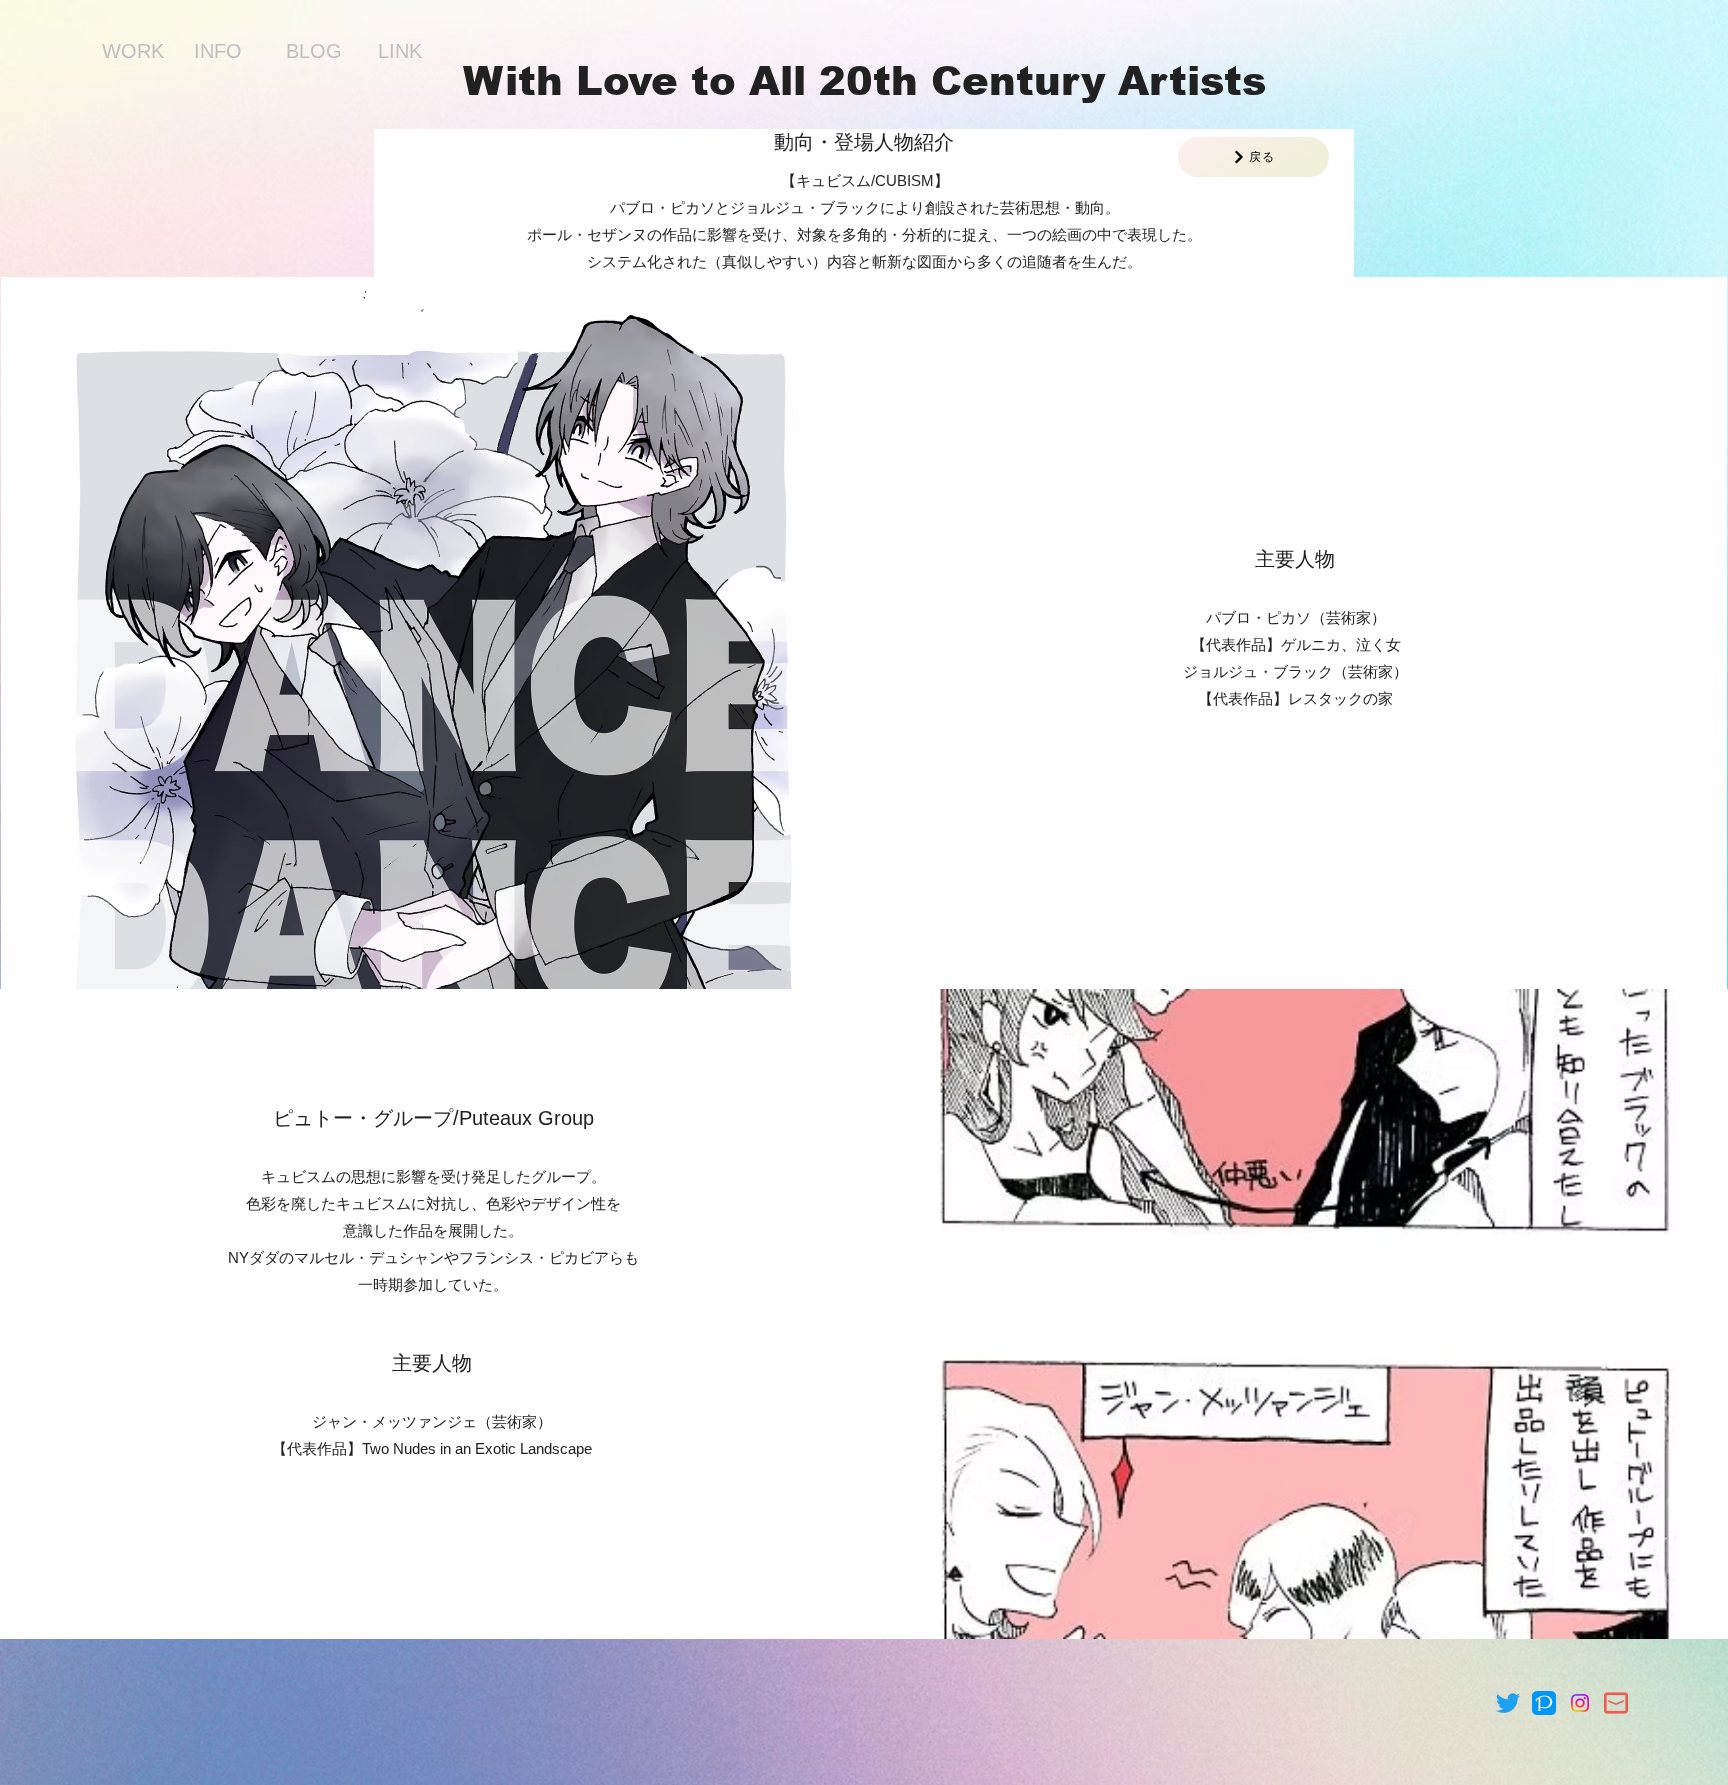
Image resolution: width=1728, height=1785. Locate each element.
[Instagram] (1580, 1703)
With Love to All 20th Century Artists (864, 81)
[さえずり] (1508, 1703)
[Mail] (1616, 1703)
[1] (1544, 1703)
